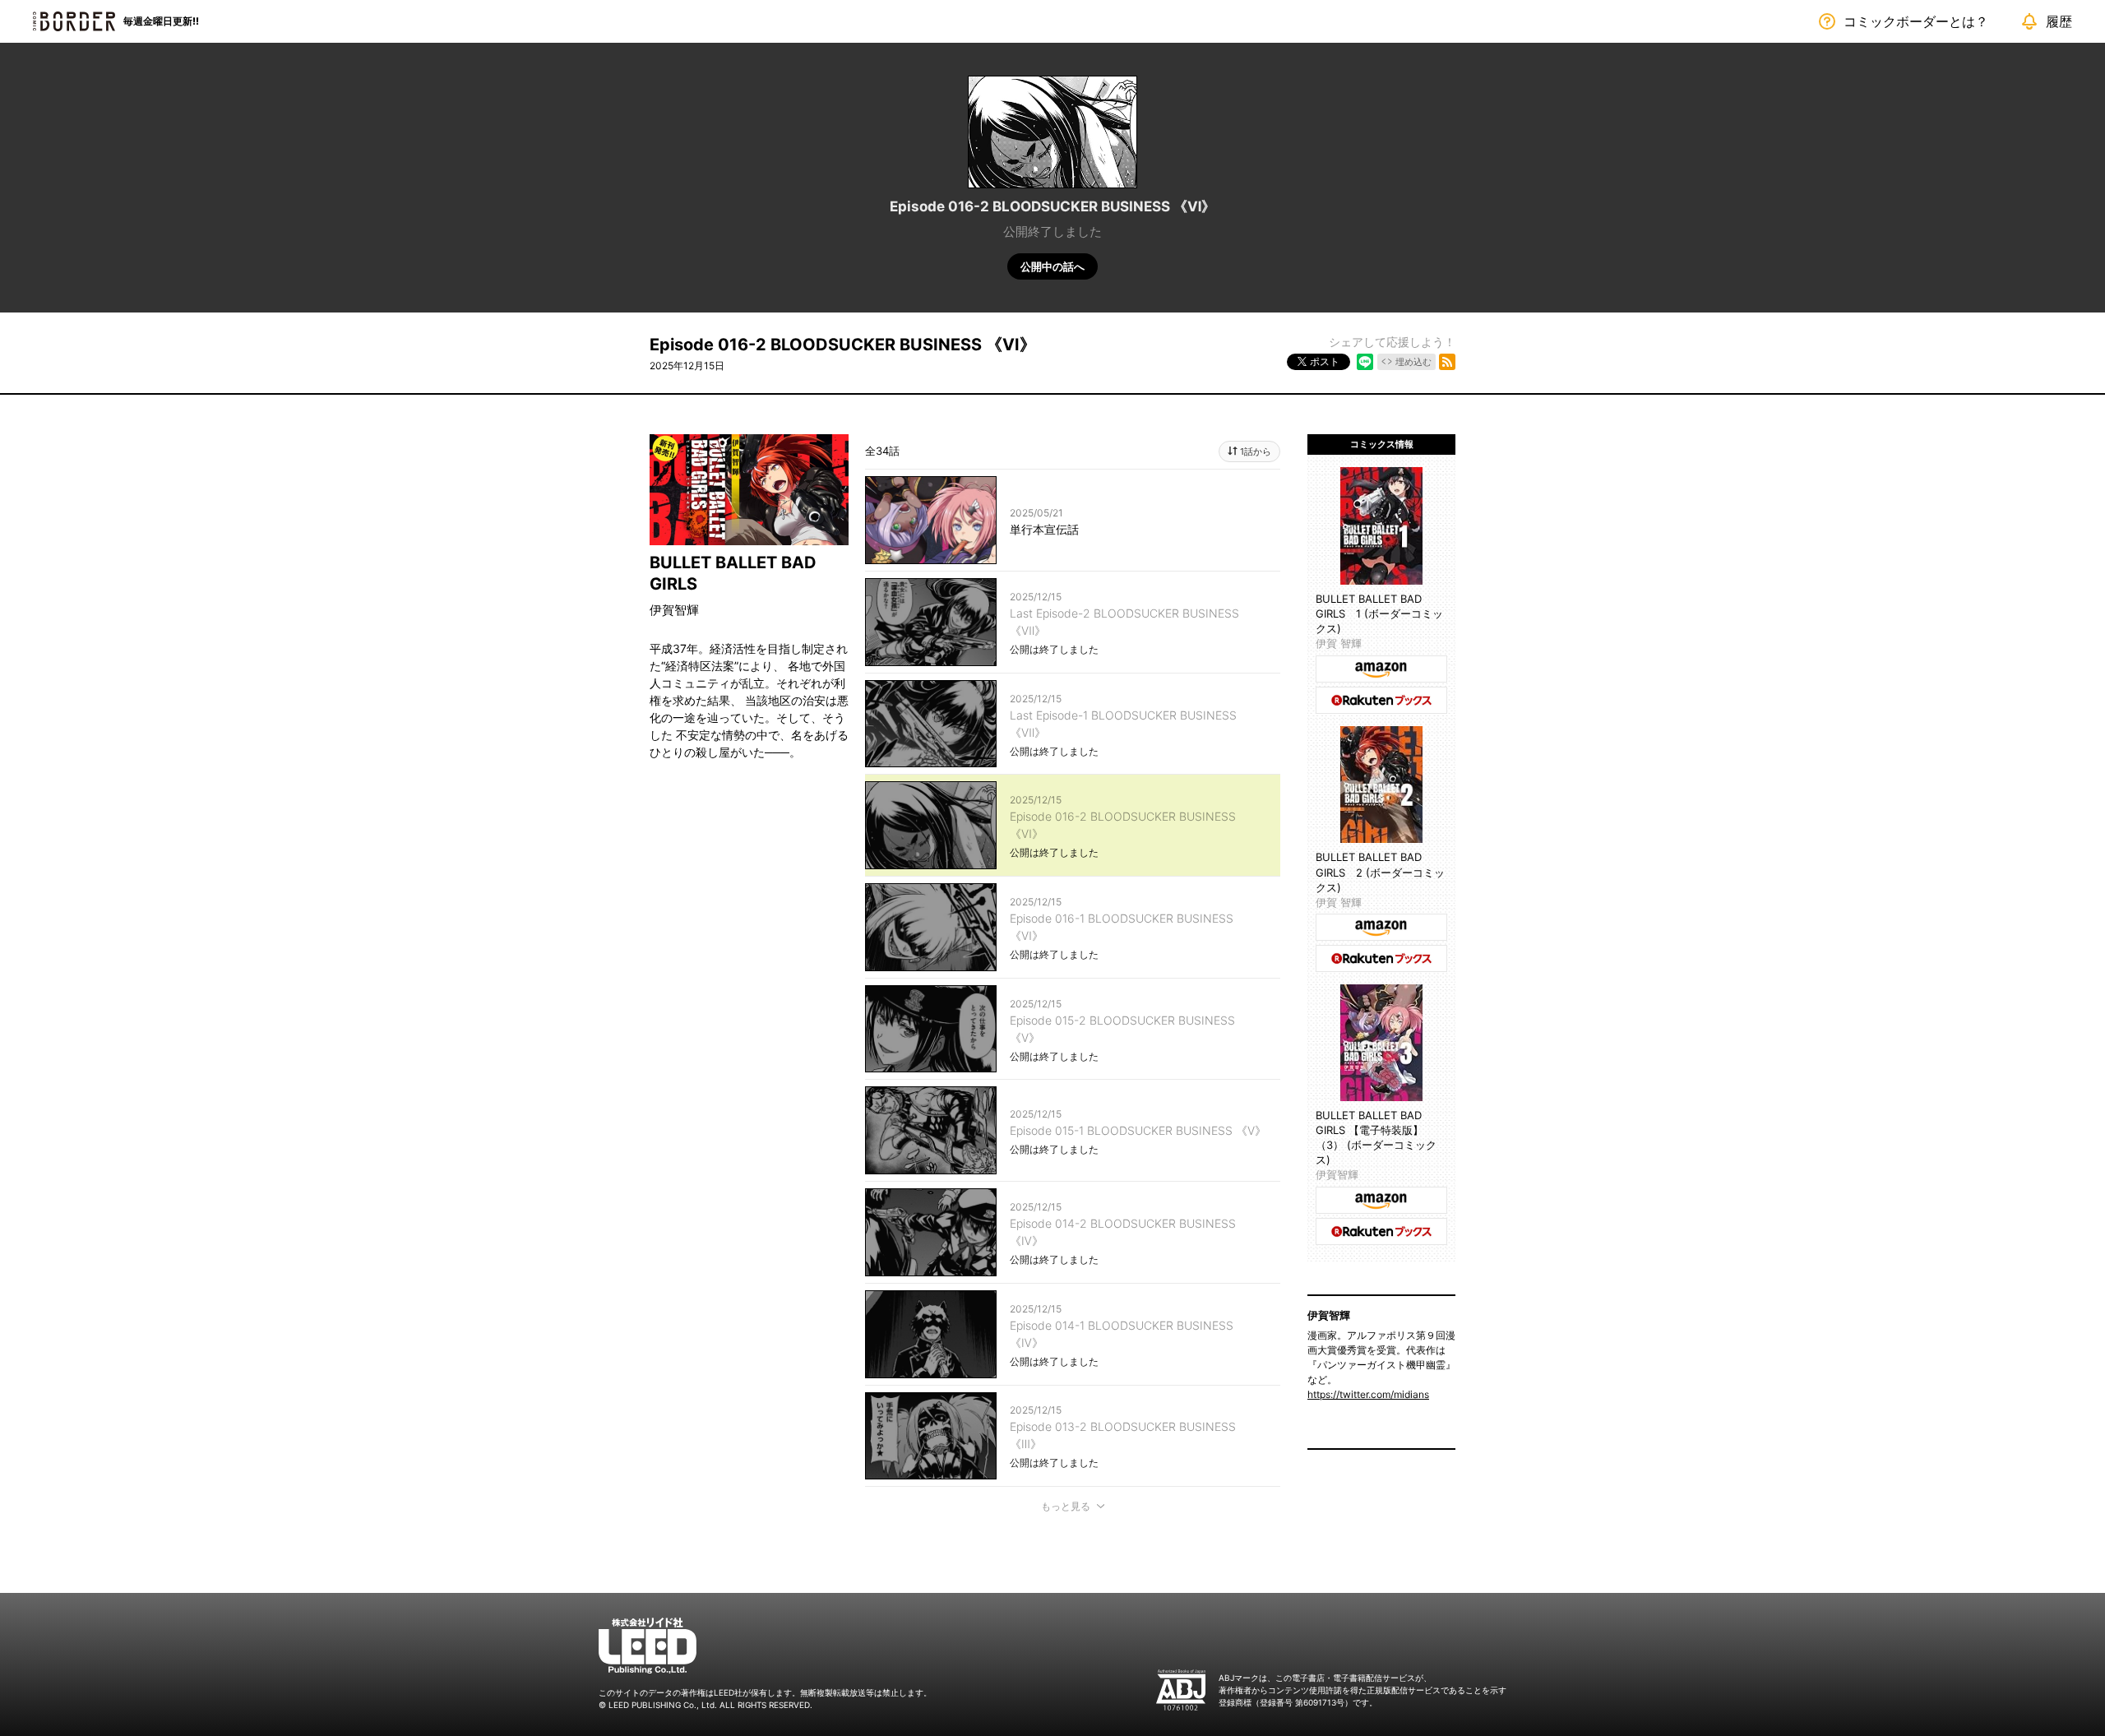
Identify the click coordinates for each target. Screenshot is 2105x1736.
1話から (1256, 451)
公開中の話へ (1052, 266)
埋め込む (1413, 362)
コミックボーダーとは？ (1916, 21)
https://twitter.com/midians (1368, 1394)
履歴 (2059, 21)
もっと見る (1066, 1506)
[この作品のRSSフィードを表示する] (1447, 362)
